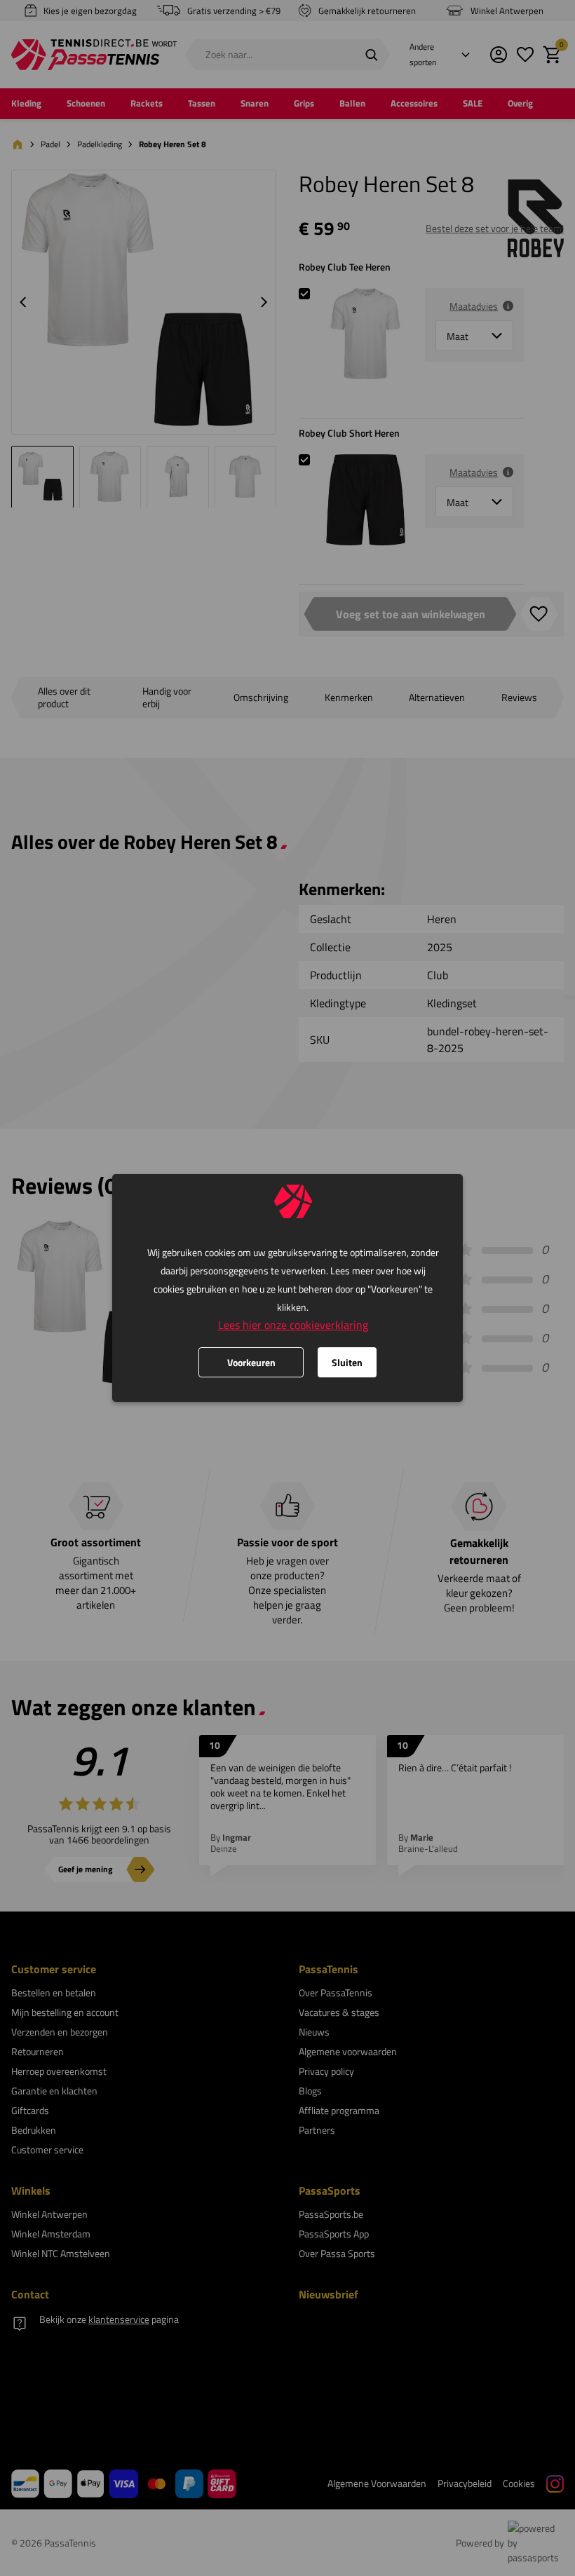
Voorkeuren (251, 1362)
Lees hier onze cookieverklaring (293, 1325)
